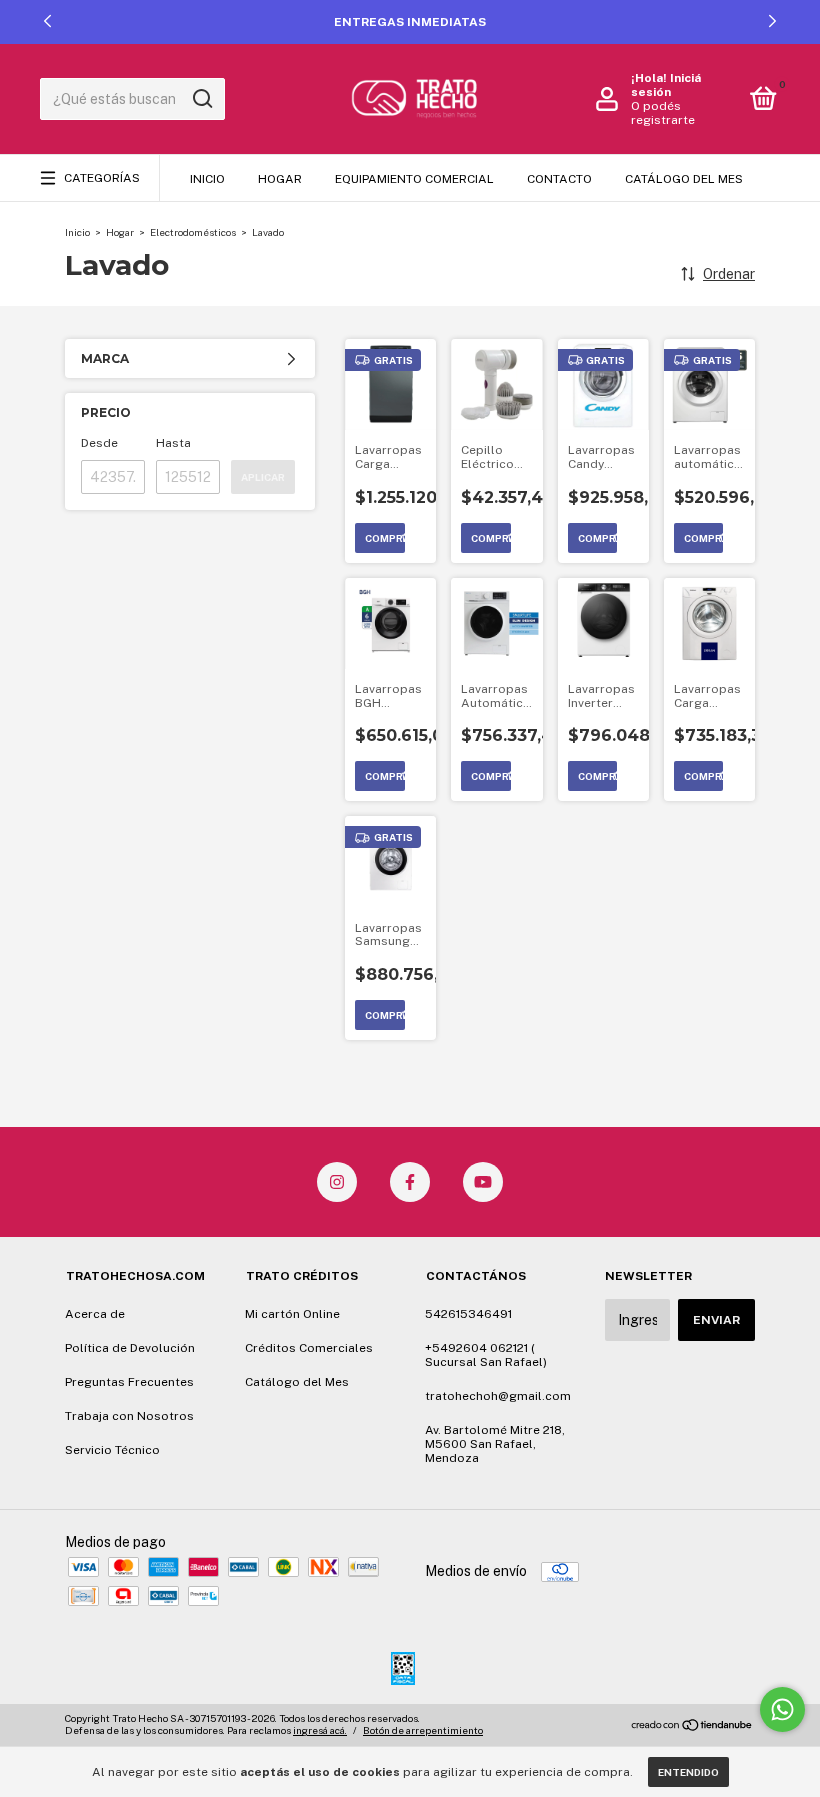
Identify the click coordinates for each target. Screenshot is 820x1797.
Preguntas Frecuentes (129, 1382)
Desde (99, 443)
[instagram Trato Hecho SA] (337, 1182)
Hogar (280, 179)
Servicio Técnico (112, 1450)
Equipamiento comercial (414, 179)
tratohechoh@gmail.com (498, 1396)
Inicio (207, 179)
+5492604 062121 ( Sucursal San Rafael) (486, 1355)
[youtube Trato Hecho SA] (483, 1182)
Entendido (688, 1772)
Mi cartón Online (292, 1314)
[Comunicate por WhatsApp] (782, 1709)
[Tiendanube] (692, 1727)
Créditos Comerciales (309, 1348)
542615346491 (468, 1314)
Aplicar (263, 477)
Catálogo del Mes (684, 179)
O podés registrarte (663, 113)
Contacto (559, 179)
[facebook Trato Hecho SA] (410, 1182)
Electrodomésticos (193, 232)
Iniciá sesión (666, 85)
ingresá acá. (320, 1730)
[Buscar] (201, 99)
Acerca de (95, 1314)
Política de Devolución (130, 1348)
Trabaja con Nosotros (129, 1416)
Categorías (102, 178)
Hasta (173, 443)
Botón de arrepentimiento (423, 1730)
